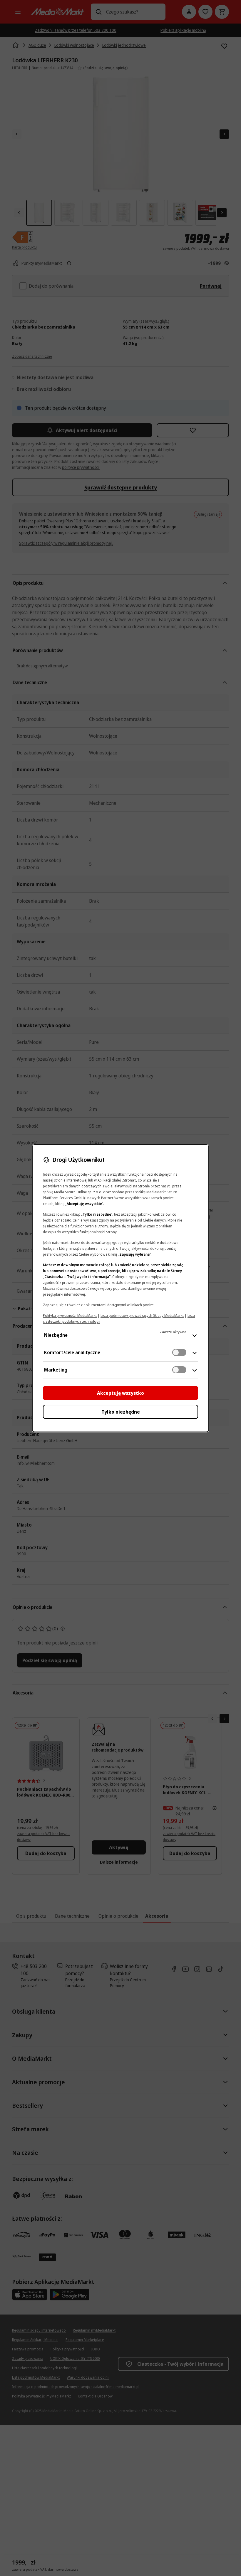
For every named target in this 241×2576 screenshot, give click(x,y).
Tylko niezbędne (121, 1412)
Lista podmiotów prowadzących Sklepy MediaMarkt (142, 1316)
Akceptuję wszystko (120, 1393)
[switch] (179, 1352)
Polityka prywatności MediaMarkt (70, 1316)
